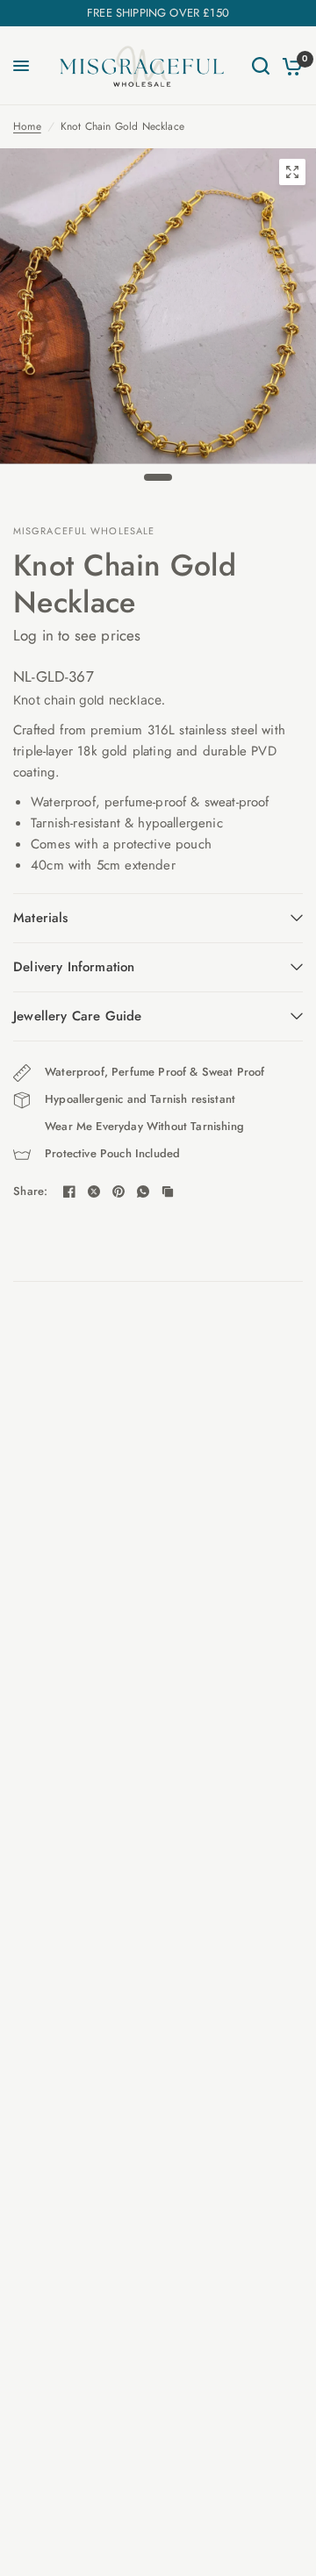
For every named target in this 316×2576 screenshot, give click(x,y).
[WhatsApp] (143, 1191)
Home (27, 126)
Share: (31, 1191)
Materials (41, 918)
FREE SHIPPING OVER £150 (158, 13)
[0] (289, 66)
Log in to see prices (77, 635)
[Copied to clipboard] (168, 1191)
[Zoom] (292, 172)
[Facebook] (69, 1191)
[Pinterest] (118, 1191)
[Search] (261, 66)
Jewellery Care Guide (77, 1016)
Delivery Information (74, 967)
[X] (94, 1191)
